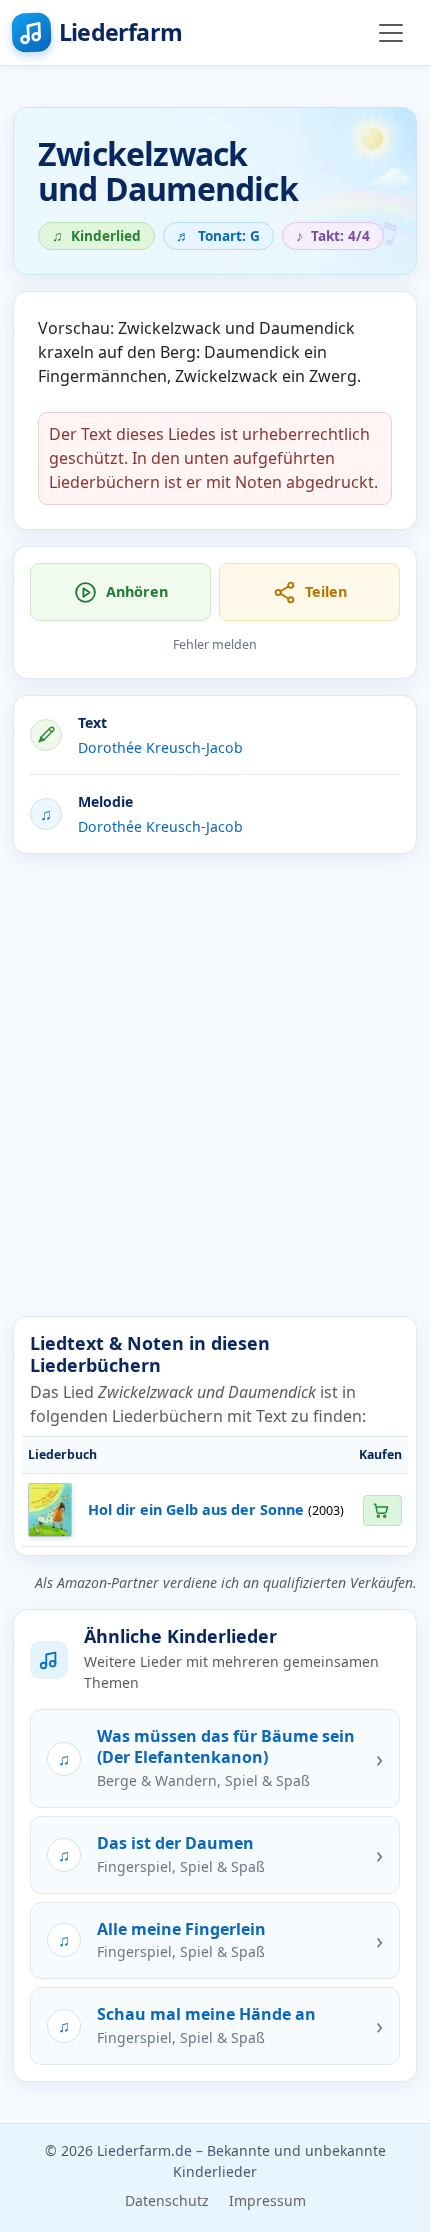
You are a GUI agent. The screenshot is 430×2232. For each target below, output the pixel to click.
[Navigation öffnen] (391, 33)
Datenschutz (167, 2200)
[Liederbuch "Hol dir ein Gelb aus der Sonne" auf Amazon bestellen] (382, 1510)
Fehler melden (215, 644)
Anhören (137, 591)
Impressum (267, 2200)
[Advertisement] (215, 1085)
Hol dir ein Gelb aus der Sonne (196, 1509)
